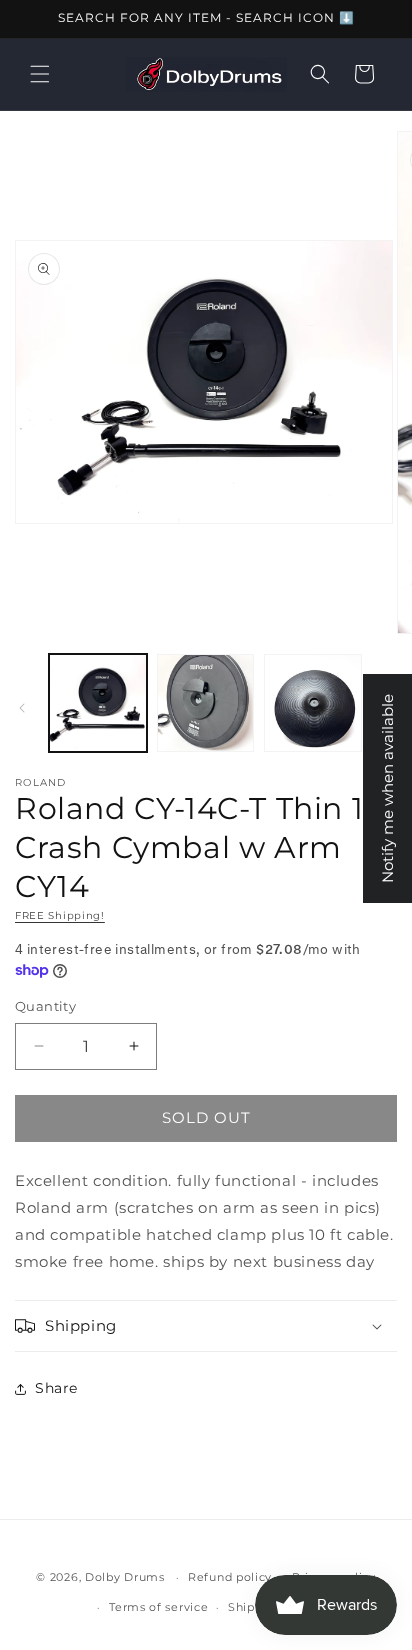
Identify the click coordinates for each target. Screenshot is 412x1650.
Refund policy (230, 1577)
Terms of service (158, 1607)
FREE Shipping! (60, 915)
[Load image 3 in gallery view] (313, 703)
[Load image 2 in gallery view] (206, 703)
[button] (40, 74)
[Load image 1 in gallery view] (98, 703)
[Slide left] (22, 708)
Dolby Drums (125, 1577)
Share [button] (56, 1388)
